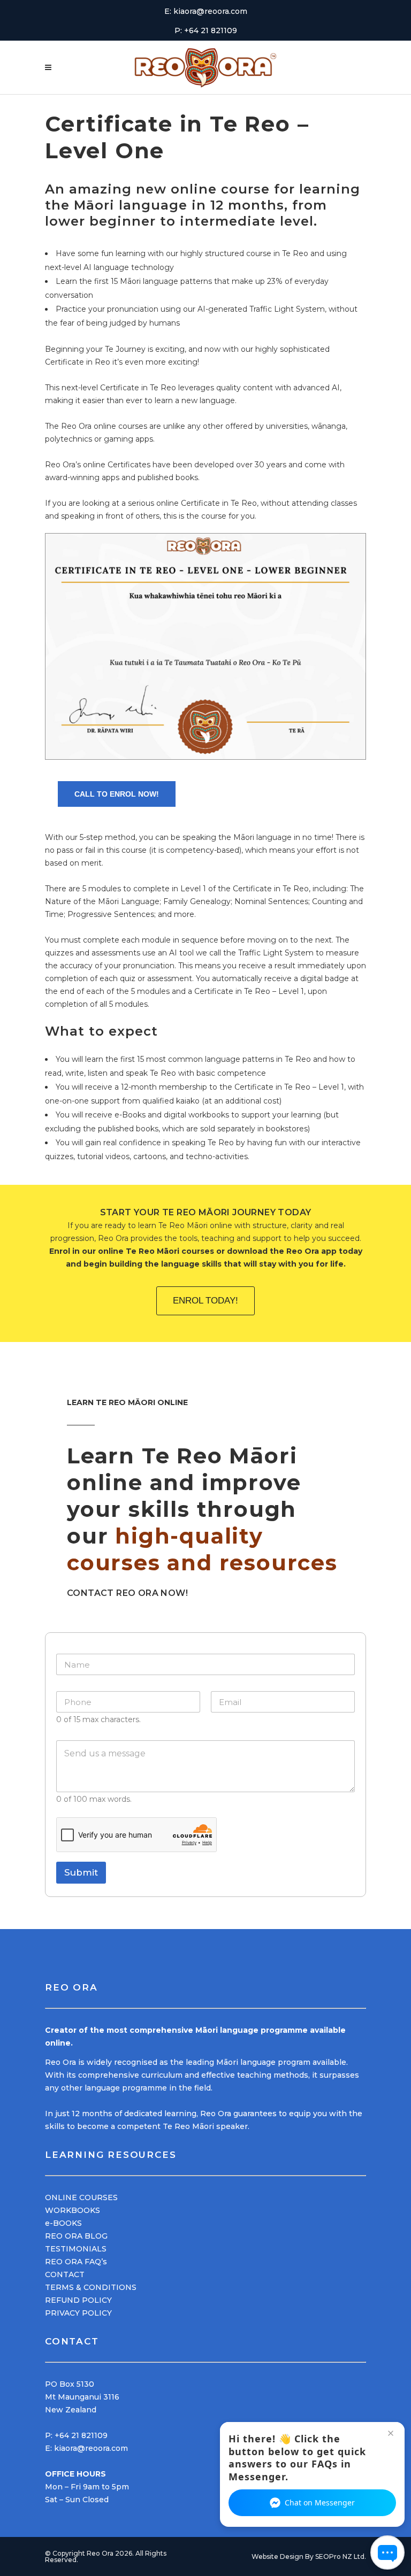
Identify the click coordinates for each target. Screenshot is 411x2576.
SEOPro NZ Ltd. (341, 2556)
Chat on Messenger (320, 2502)
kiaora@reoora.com (91, 2448)
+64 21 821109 (81, 2435)
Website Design (277, 2556)
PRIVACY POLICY (78, 2313)
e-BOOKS (63, 2223)
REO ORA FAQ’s (76, 2262)
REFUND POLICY (78, 2300)
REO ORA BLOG (76, 2236)
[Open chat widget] (387, 2552)
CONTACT (65, 2274)
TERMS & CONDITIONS (91, 2287)
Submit (81, 1872)
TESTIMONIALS (76, 2249)
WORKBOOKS (73, 2210)
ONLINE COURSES (81, 2197)
